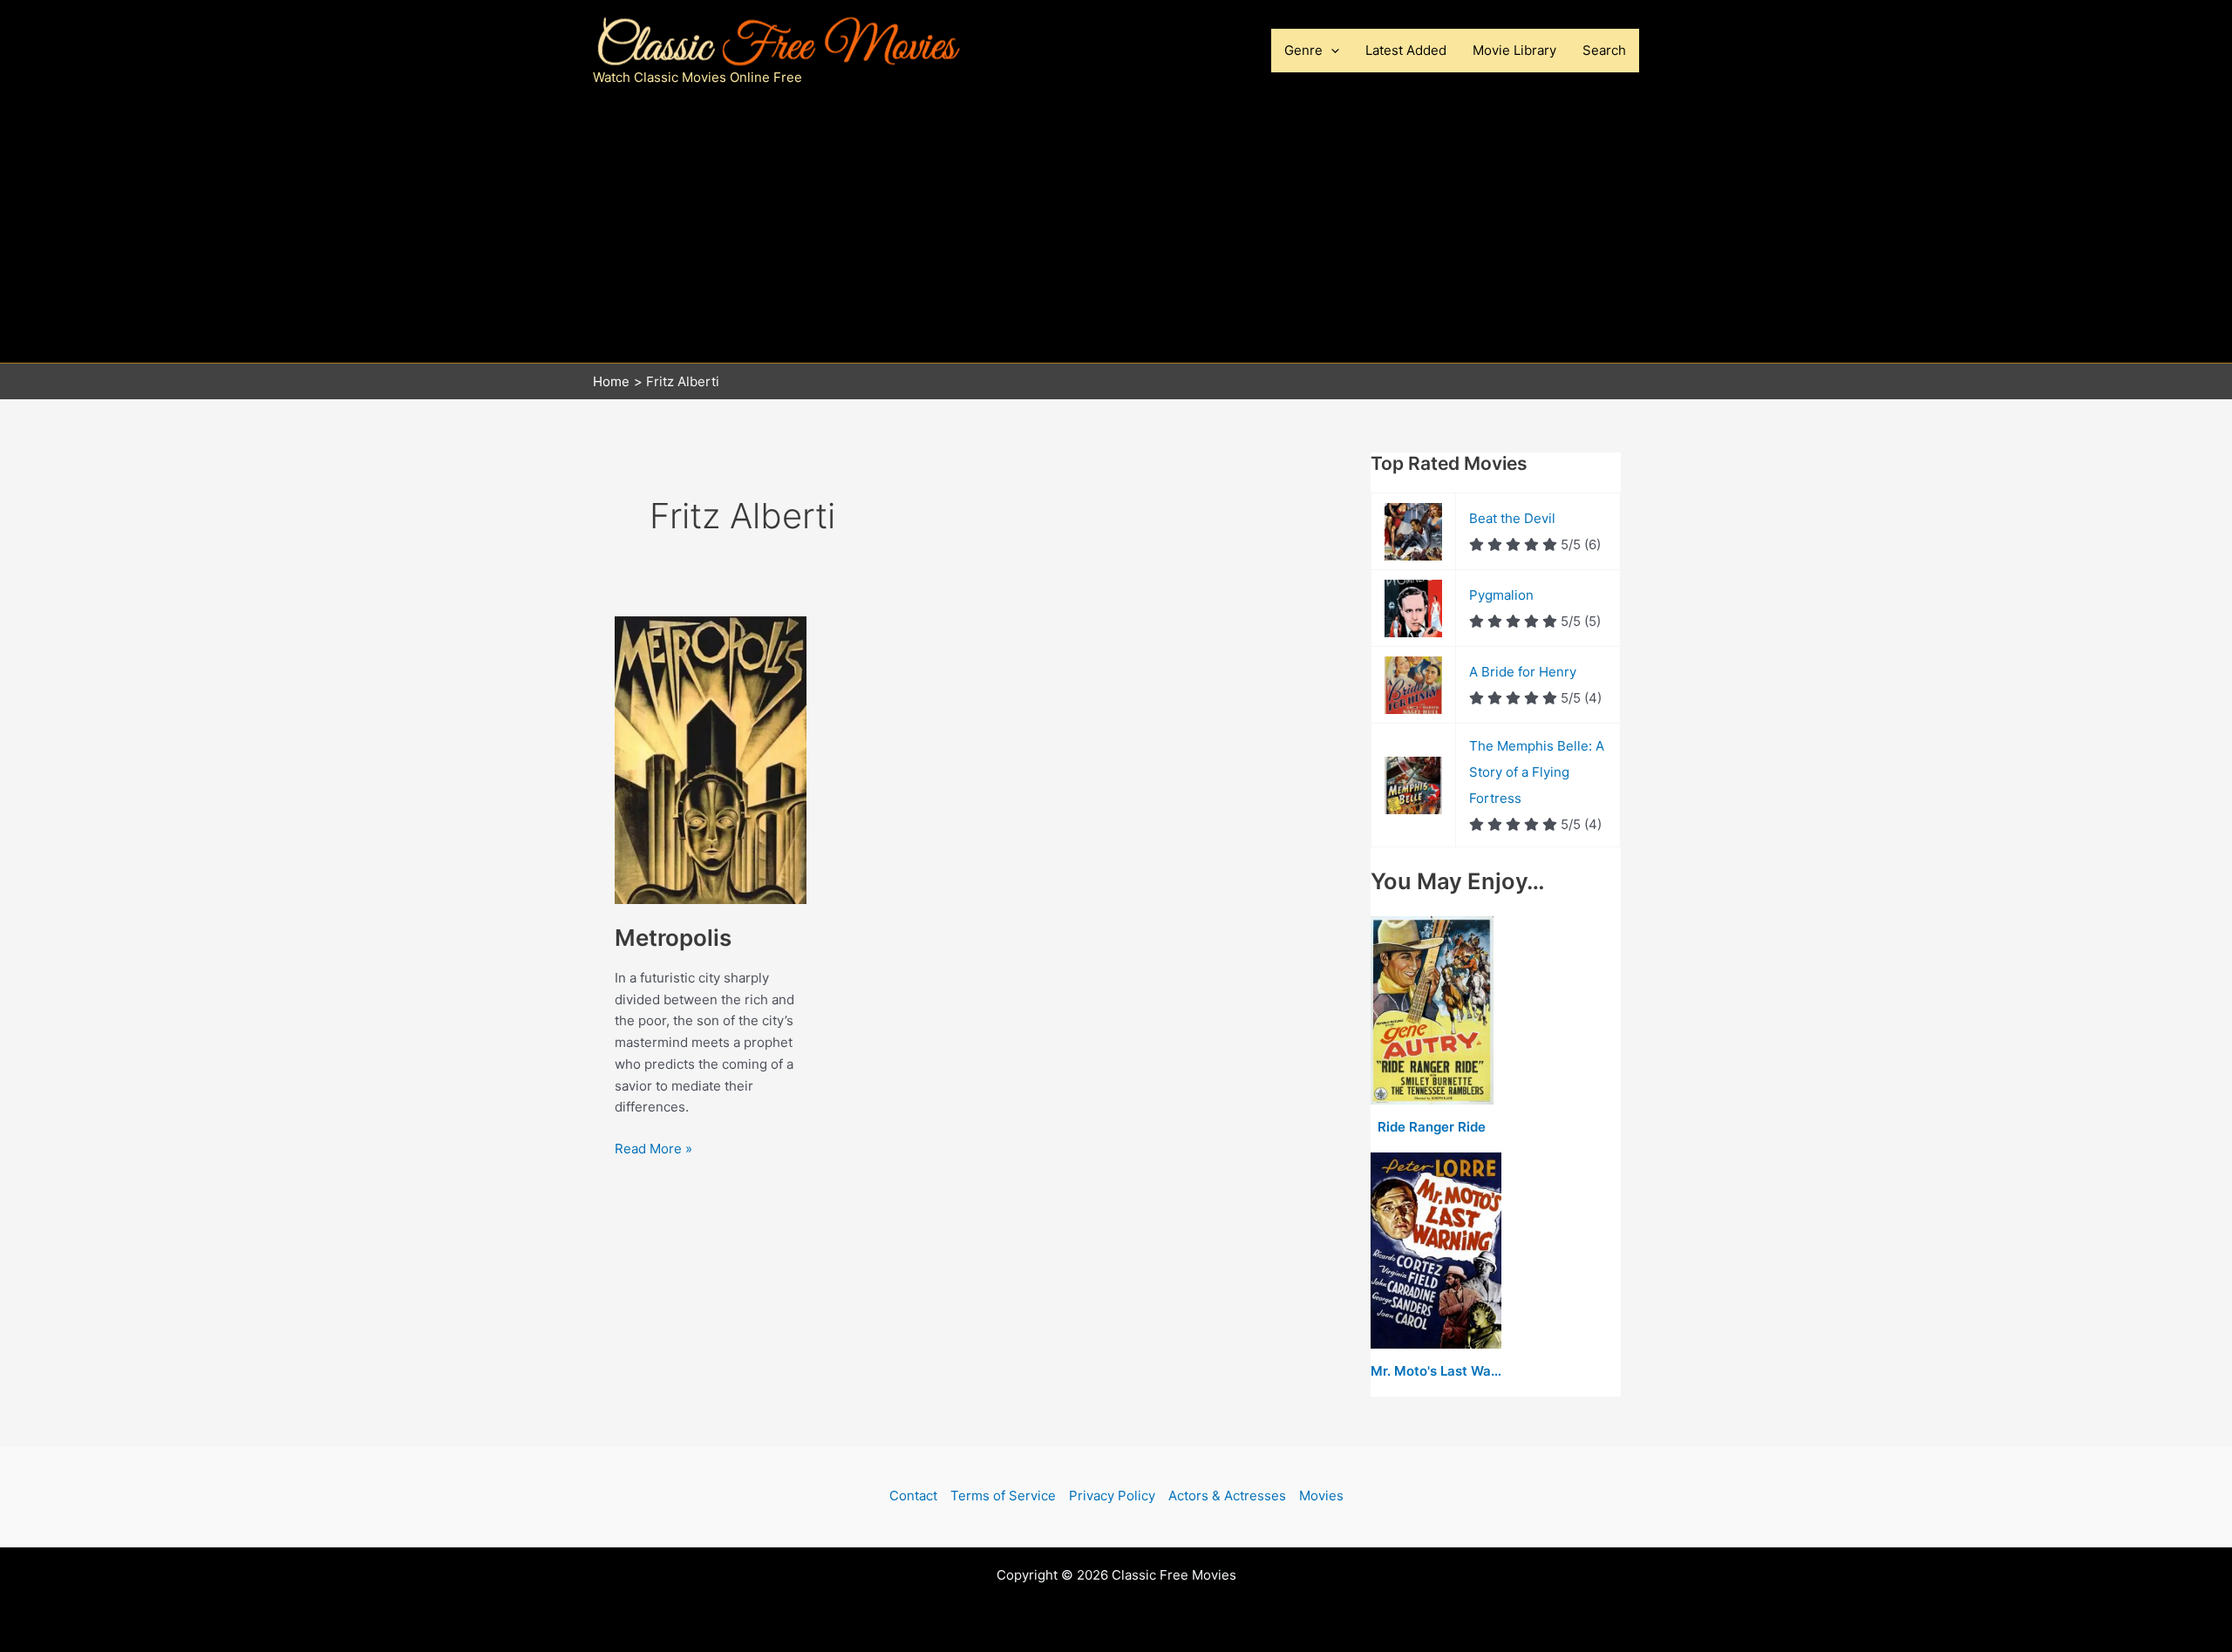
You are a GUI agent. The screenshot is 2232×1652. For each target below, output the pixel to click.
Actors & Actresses (1227, 1496)
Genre (1303, 50)
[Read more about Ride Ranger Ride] (1432, 1011)
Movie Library (1514, 50)
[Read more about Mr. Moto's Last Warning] (1436, 1251)
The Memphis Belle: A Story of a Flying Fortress (1537, 772)
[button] (1331, 51)
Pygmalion (1501, 595)
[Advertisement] (1116, 232)
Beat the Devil (1512, 518)
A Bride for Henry (1523, 672)
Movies (1321, 1496)
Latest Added (1406, 50)
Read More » (653, 1148)
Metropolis (673, 938)
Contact (913, 1496)
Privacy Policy (1112, 1496)
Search (1604, 50)
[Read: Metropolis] (711, 759)
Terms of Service (1003, 1496)
